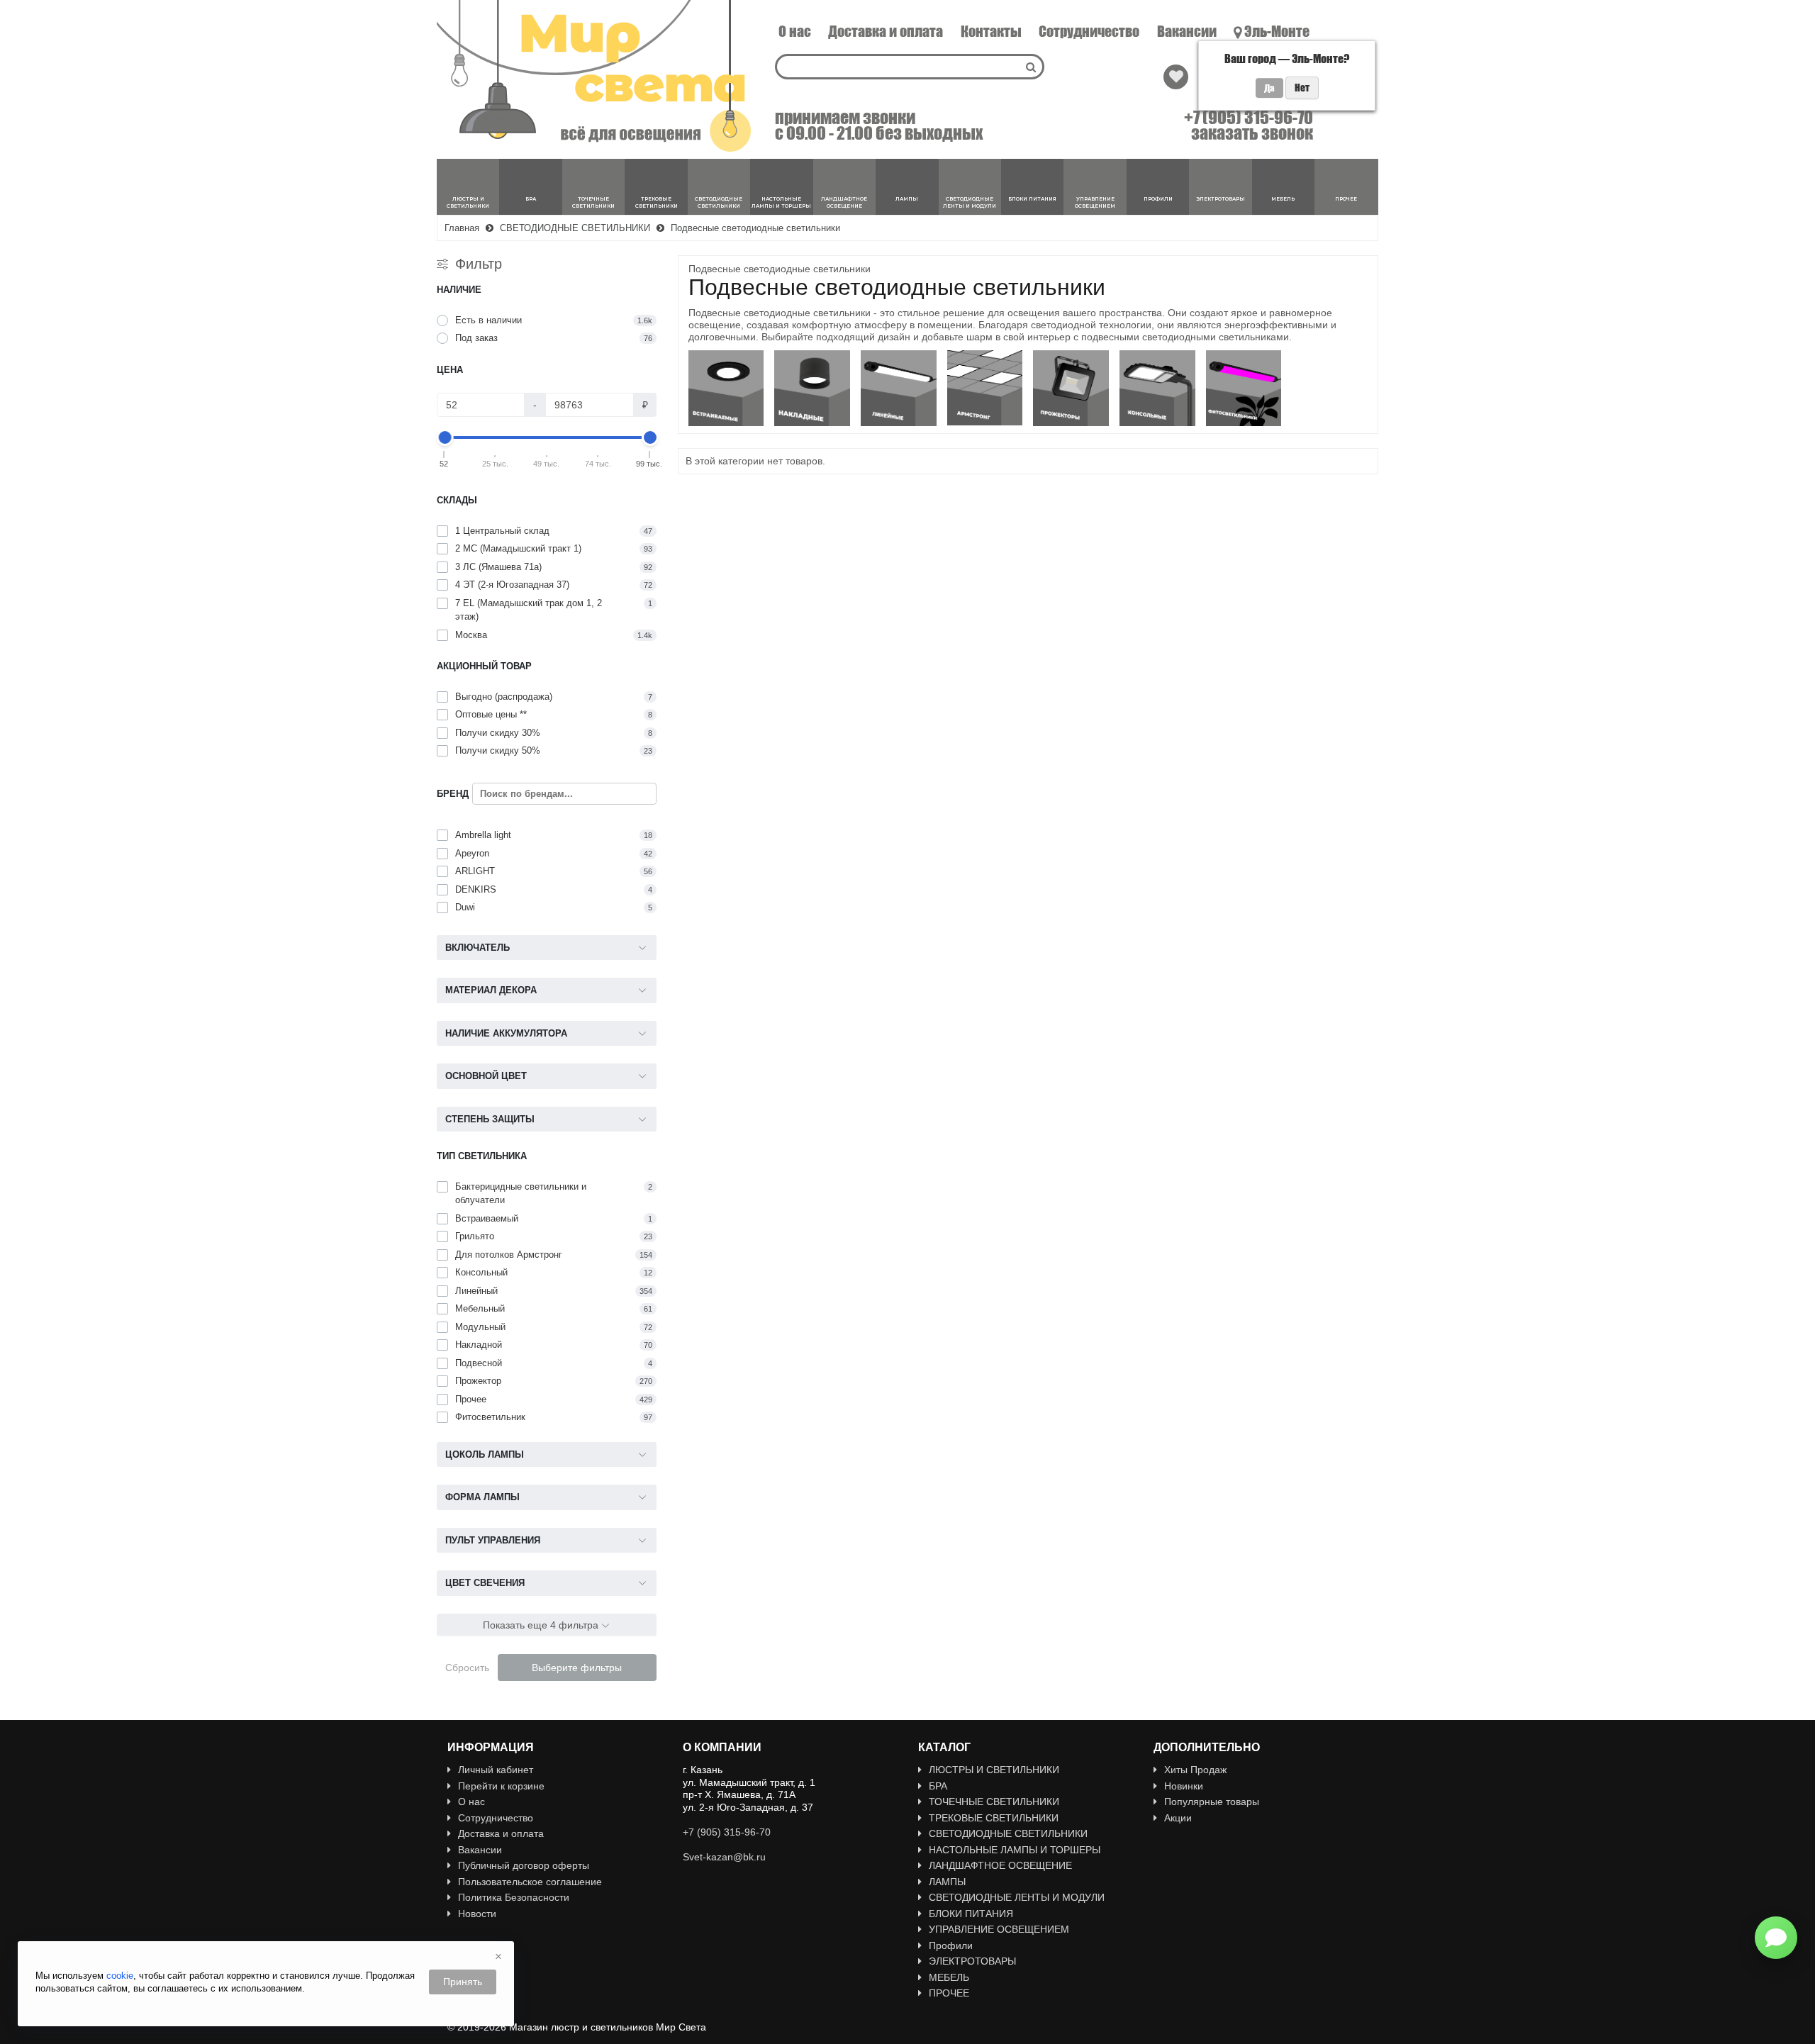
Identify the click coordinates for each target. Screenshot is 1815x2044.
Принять (463, 1982)
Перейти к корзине (501, 1786)
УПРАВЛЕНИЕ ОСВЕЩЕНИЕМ (999, 1929)
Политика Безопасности (514, 1897)
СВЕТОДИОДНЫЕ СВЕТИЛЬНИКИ (1008, 1833)
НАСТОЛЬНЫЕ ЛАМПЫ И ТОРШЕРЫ (1015, 1850)
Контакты (991, 31)
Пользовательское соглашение (530, 1882)
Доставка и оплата (886, 31)
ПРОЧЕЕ (949, 1993)
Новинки (1184, 1786)
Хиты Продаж (1195, 1770)
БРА (938, 1786)
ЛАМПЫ (947, 1882)
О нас (795, 31)
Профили (951, 1945)
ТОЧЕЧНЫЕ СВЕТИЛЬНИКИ (994, 1802)
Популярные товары (1212, 1802)
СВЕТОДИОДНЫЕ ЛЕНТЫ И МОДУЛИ (1017, 1897)
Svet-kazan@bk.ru (724, 1857)
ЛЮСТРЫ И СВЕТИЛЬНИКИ (994, 1770)
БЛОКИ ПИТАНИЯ (971, 1914)
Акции (1178, 1818)
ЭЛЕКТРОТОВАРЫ (972, 1961)
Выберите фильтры (577, 1668)
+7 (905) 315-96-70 (1249, 118)
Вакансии (1187, 31)
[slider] (445, 437)
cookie (120, 1976)
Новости (477, 1914)
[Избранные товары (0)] (1176, 77)
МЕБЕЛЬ (949, 1977)
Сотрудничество (1089, 31)
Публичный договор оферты (524, 1865)
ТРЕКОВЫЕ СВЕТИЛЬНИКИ (994, 1818)
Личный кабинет (496, 1770)
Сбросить (467, 1668)
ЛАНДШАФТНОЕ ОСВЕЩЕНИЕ (1000, 1865)
